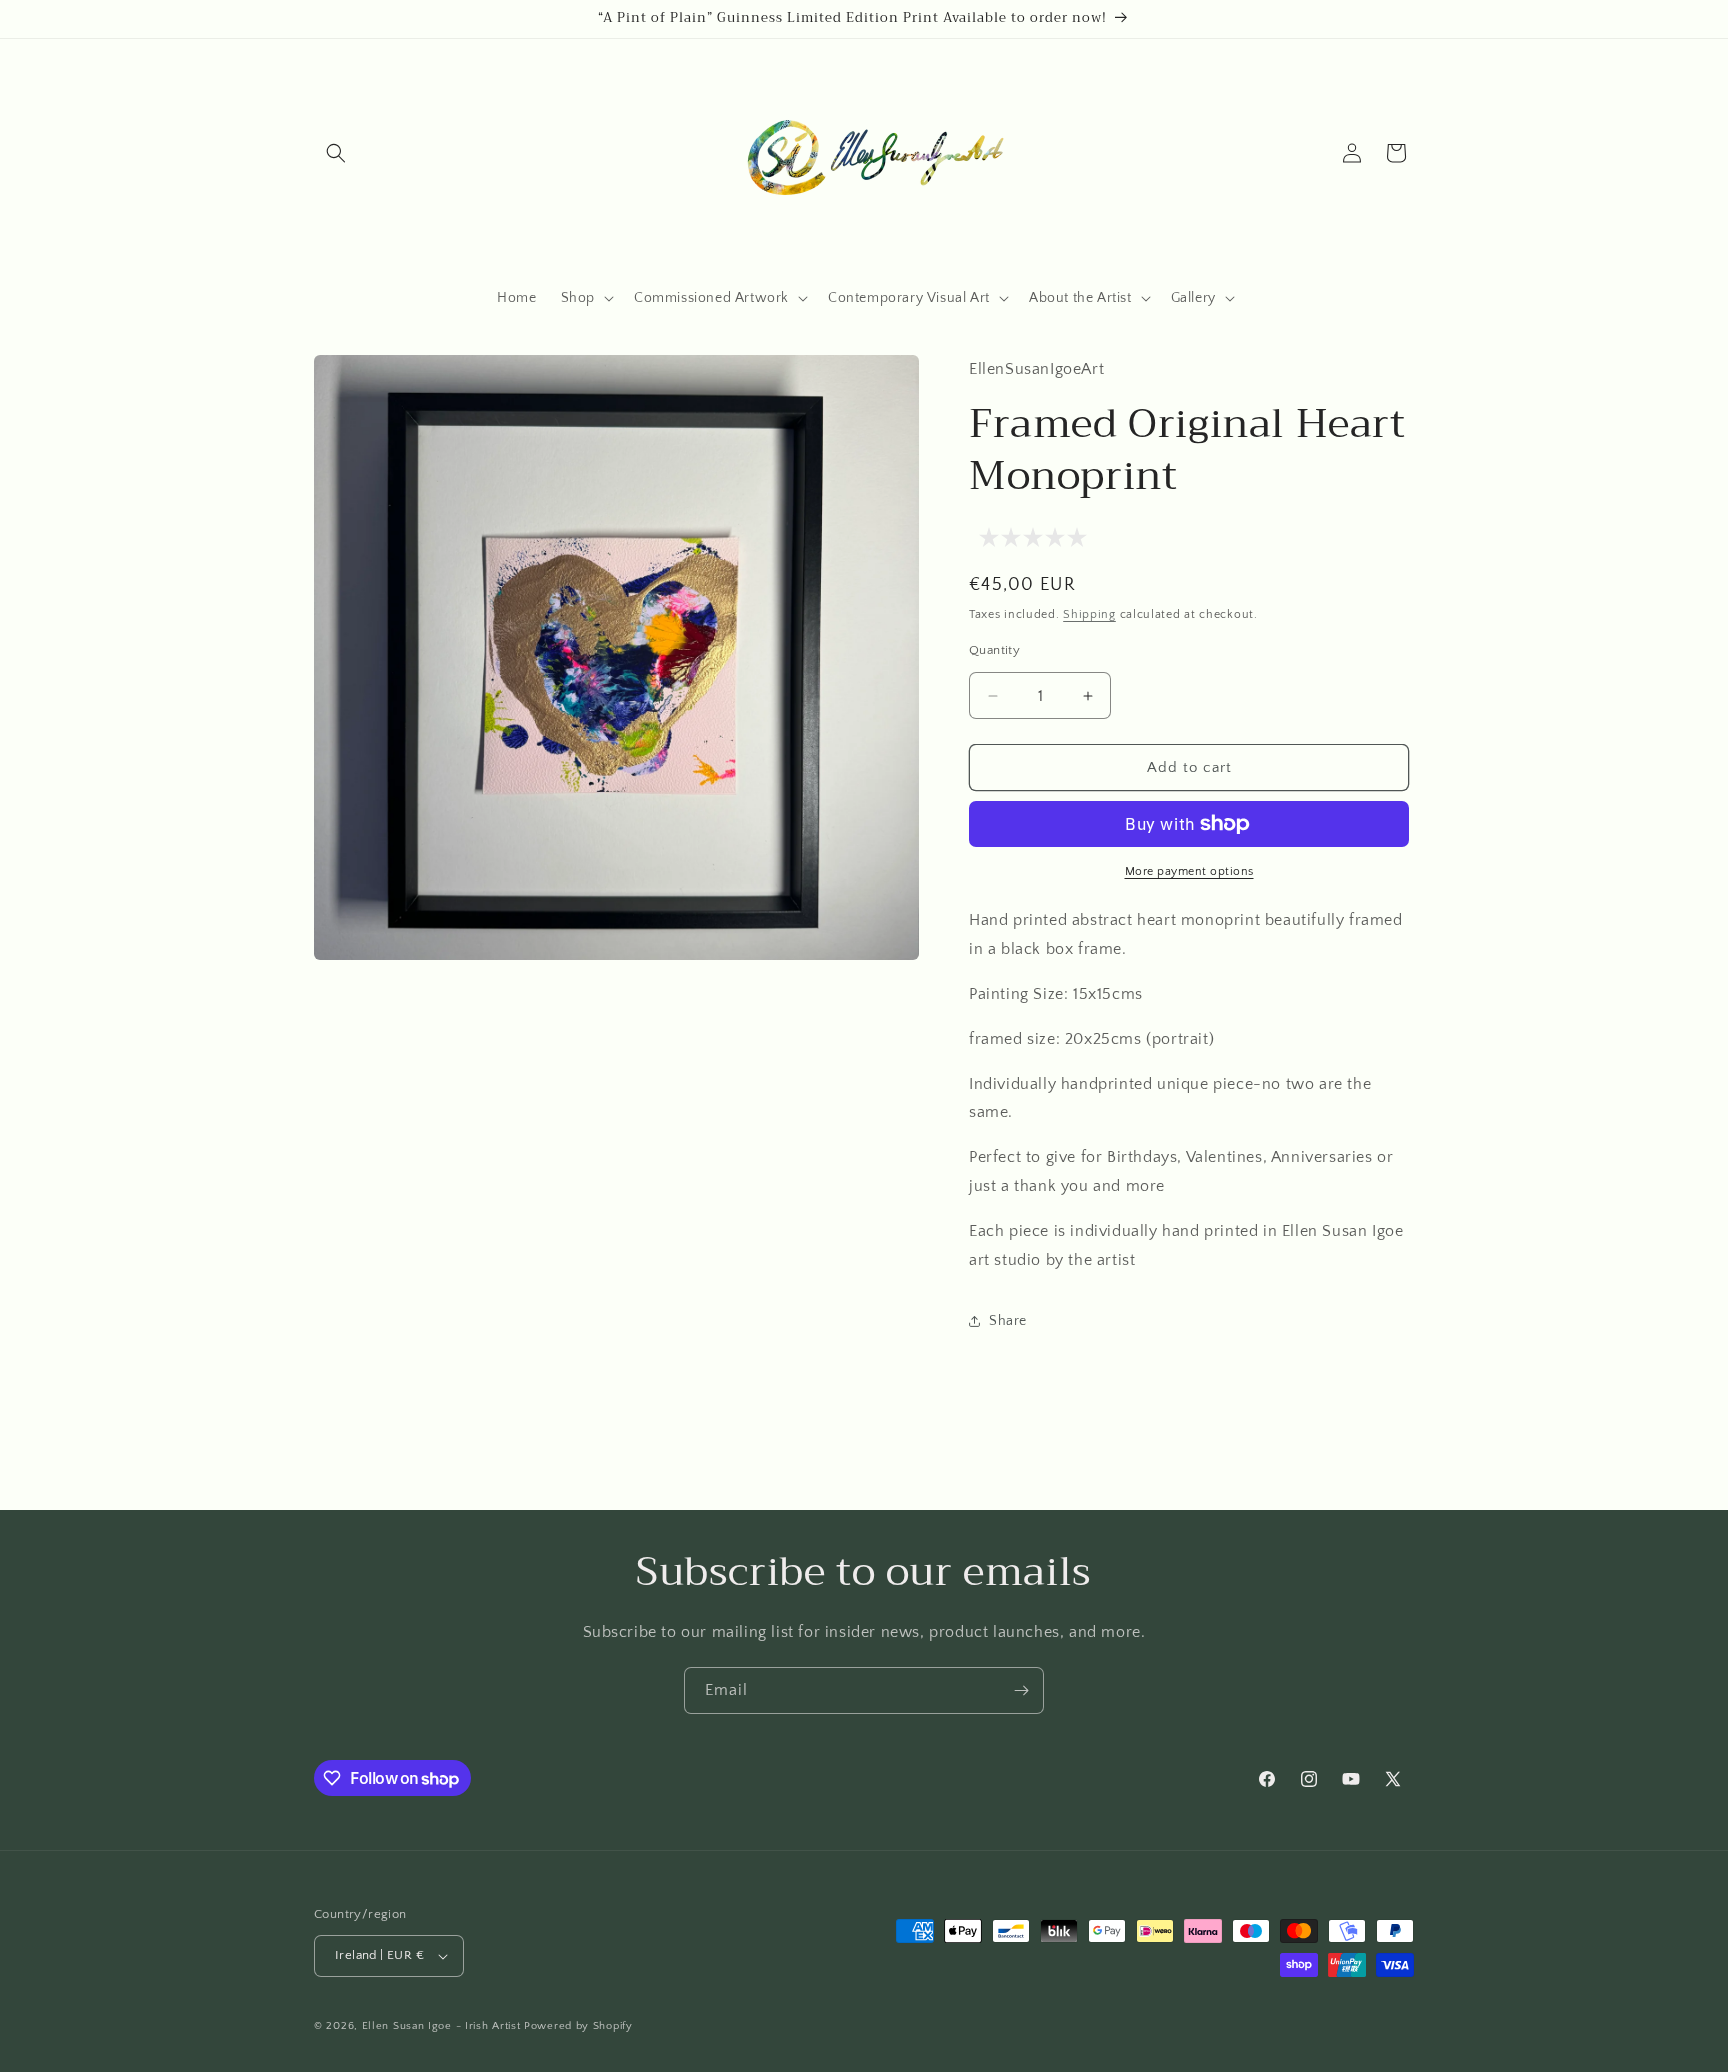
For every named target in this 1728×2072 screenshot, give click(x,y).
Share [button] (1008, 1321)
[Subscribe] (1021, 1690)
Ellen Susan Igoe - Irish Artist (441, 2026)
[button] (336, 153)
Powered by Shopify (578, 2026)
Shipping (1089, 614)
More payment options (1189, 871)
